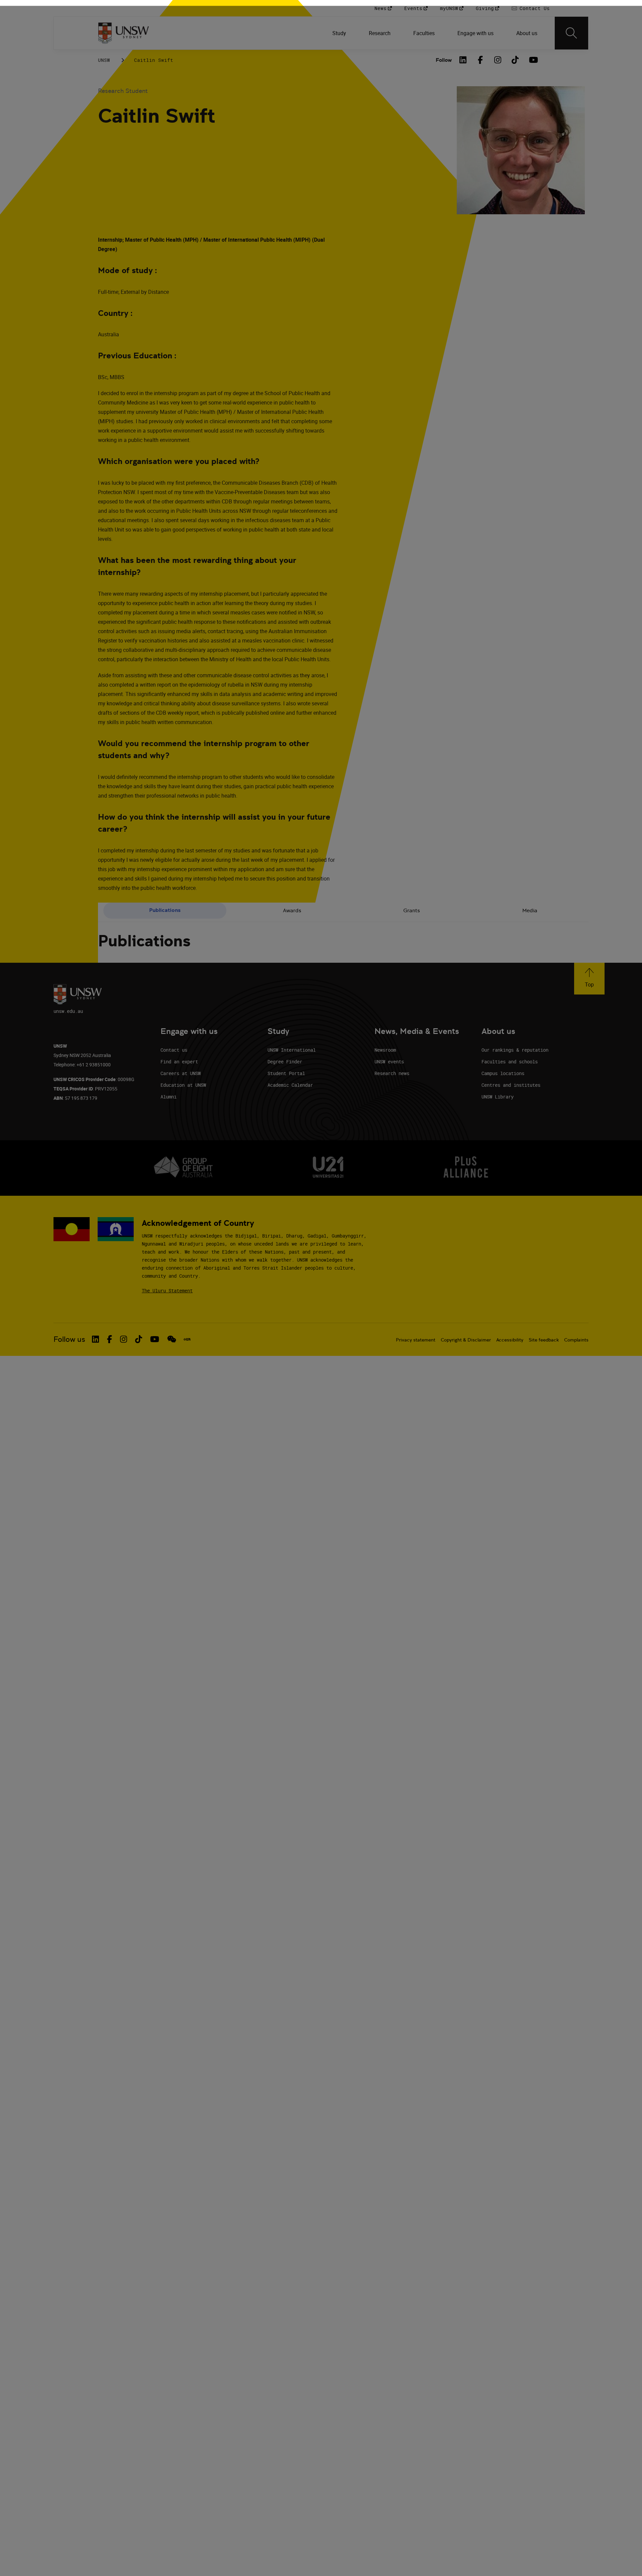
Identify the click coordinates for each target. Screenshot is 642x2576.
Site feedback (544, 1340)
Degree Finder (285, 1062)
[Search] (571, 33)
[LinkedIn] (463, 60)
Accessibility (510, 1340)
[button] (589, 979)
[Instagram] (498, 60)
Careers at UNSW (181, 1073)
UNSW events (389, 1062)
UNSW (104, 60)
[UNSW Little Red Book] (187, 1339)
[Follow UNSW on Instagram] (124, 1339)
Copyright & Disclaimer (466, 1340)
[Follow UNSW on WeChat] (172, 1339)
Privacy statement (416, 1340)
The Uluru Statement (167, 1291)
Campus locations (503, 1073)
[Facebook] (480, 60)
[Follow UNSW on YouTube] (155, 1339)
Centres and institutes (511, 1085)
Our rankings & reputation (515, 1050)
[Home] (124, 33)
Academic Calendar (290, 1085)
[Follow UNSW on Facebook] (110, 1339)
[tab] (165, 911)
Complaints (576, 1340)
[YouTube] (533, 60)
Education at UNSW (183, 1085)
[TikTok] (515, 60)
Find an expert (179, 1062)
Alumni (169, 1097)
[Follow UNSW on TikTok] (139, 1339)
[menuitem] (340, 33)
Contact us (174, 1050)
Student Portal (286, 1073)
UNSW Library (498, 1097)
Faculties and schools (510, 1062)
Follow (444, 60)
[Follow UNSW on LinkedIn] (95, 1339)
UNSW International (292, 1050)
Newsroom (385, 1050)
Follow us (69, 1339)
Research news (392, 1073)
